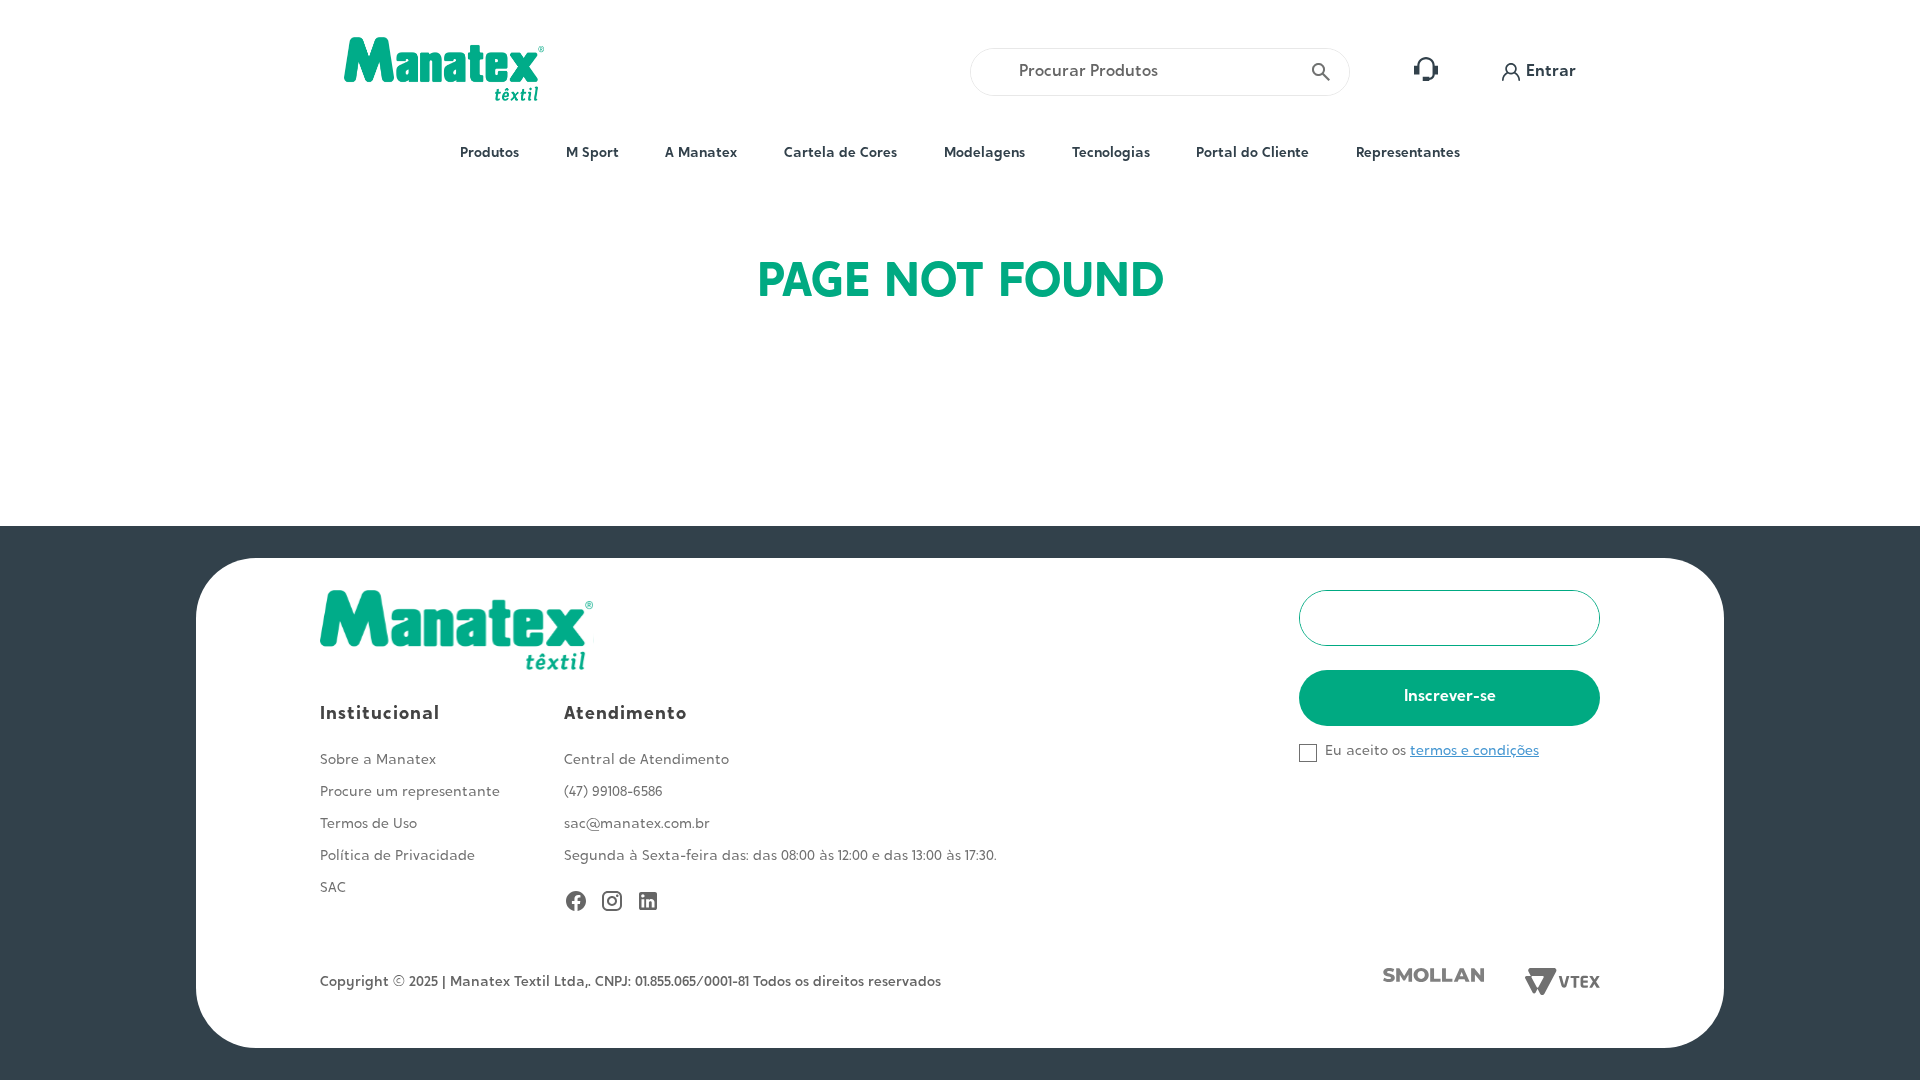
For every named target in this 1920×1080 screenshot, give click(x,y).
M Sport (592, 154)
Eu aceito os (1365, 752)
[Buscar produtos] (1321, 72)
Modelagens (984, 154)
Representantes (1408, 154)
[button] (1539, 72)
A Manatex (701, 154)
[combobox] (1160, 72)
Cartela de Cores (840, 154)
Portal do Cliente (1252, 154)
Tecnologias (1111, 154)
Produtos (489, 154)
